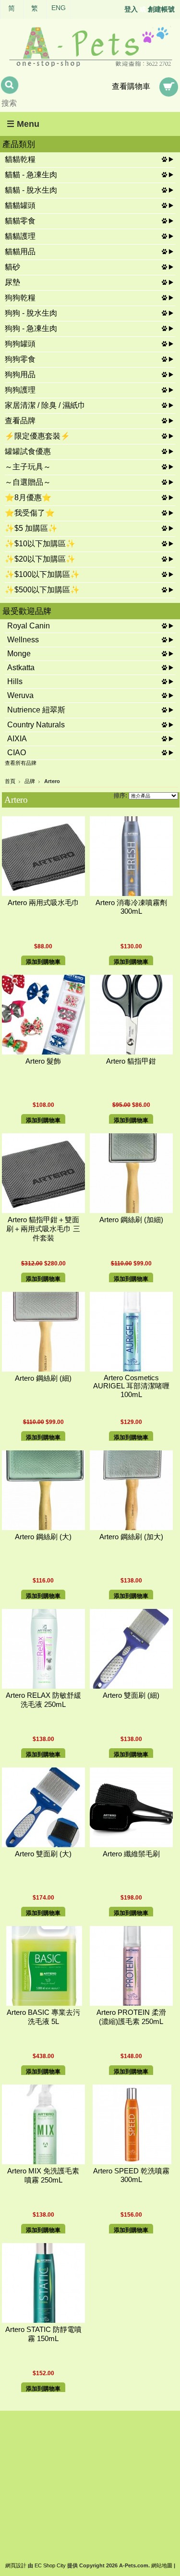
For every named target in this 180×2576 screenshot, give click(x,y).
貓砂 (12, 267)
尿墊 (12, 282)
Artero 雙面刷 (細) (131, 1695)
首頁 (10, 781)
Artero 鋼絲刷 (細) (43, 1378)
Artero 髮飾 (43, 1061)
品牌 (30, 781)
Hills (15, 681)
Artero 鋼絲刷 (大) (43, 1537)
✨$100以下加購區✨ (42, 574)
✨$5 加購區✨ (31, 528)
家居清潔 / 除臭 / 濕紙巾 (45, 405)
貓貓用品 (20, 251)
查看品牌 (20, 421)
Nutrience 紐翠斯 (36, 710)
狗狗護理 (20, 390)
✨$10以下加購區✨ (40, 544)
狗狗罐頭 (20, 344)
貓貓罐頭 (20, 205)
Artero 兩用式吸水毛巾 (43, 903)
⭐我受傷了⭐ (30, 513)
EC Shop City (50, 2565)
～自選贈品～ (28, 482)
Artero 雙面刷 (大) (43, 1854)
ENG (59, 8)
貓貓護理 (20, 236)
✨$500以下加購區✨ (42, 590)
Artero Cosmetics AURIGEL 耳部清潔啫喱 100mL (131, 1386)
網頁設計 (16, 2565)
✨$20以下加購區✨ (40, 559)
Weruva (20, 695)
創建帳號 (161, 9)
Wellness (23, 640)
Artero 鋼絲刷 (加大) (131, 1537)
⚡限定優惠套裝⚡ (37, 436)
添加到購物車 (43, 962)
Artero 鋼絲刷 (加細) (131, 1220)
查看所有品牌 (21, 763)
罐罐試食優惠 (28, 451)
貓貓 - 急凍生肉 (31, 175)
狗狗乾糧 (20, 298)
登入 (131, 9)
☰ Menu (23, 124)
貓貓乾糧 (20, 159)
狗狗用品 (20, 374)
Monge (19, 654)
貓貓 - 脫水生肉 (31, 190)
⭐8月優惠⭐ (28, 497)
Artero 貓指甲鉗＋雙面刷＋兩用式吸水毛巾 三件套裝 (43, 1229)
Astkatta (21, 668)
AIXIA (17, 739)
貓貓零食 (20, 221)
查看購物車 (131, 86)
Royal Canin (29, 626)
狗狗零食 (20, 359)
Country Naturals (36, 725)
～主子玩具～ (28, 467)
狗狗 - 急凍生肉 (31, 328)
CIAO (17, 753)
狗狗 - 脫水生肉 (31, 313)
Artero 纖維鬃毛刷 (131, 1854)
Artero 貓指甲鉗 (131, 1061)
